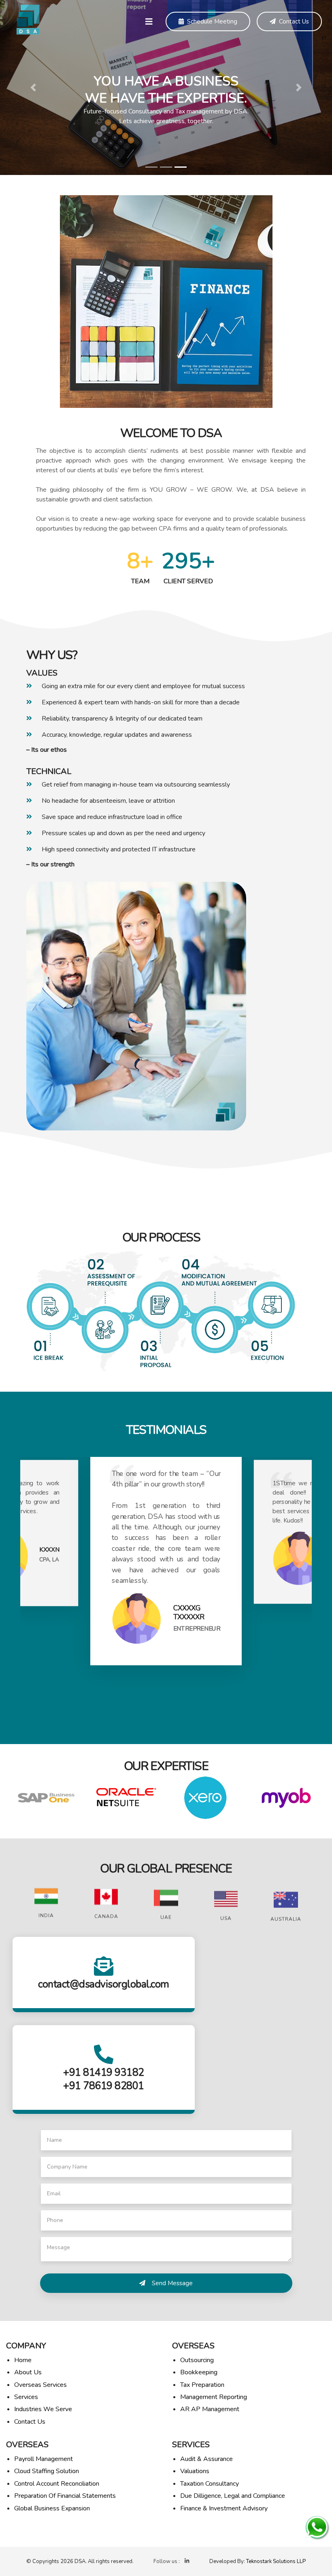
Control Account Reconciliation (57, 2484)
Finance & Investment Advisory (224, 2508)
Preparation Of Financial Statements (65, 2496)
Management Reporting (214, 2397)
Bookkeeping (199, 2372)
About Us (28, 2372)
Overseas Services (40, 2385)
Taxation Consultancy (210, 2484)
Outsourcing (197, 2360)
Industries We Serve (43, 2409)
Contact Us (294, 21)
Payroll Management (44, 2459)
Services (26, 2397)
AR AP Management (210, 2409)
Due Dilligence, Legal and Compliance (233, 2496)
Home (23, 2360)
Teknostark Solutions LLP (276, 2561)
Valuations (195, 2471)
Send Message (172, 2283)
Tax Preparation (202, 2385)
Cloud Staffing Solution (47, 2471)
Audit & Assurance (206, 2459)
